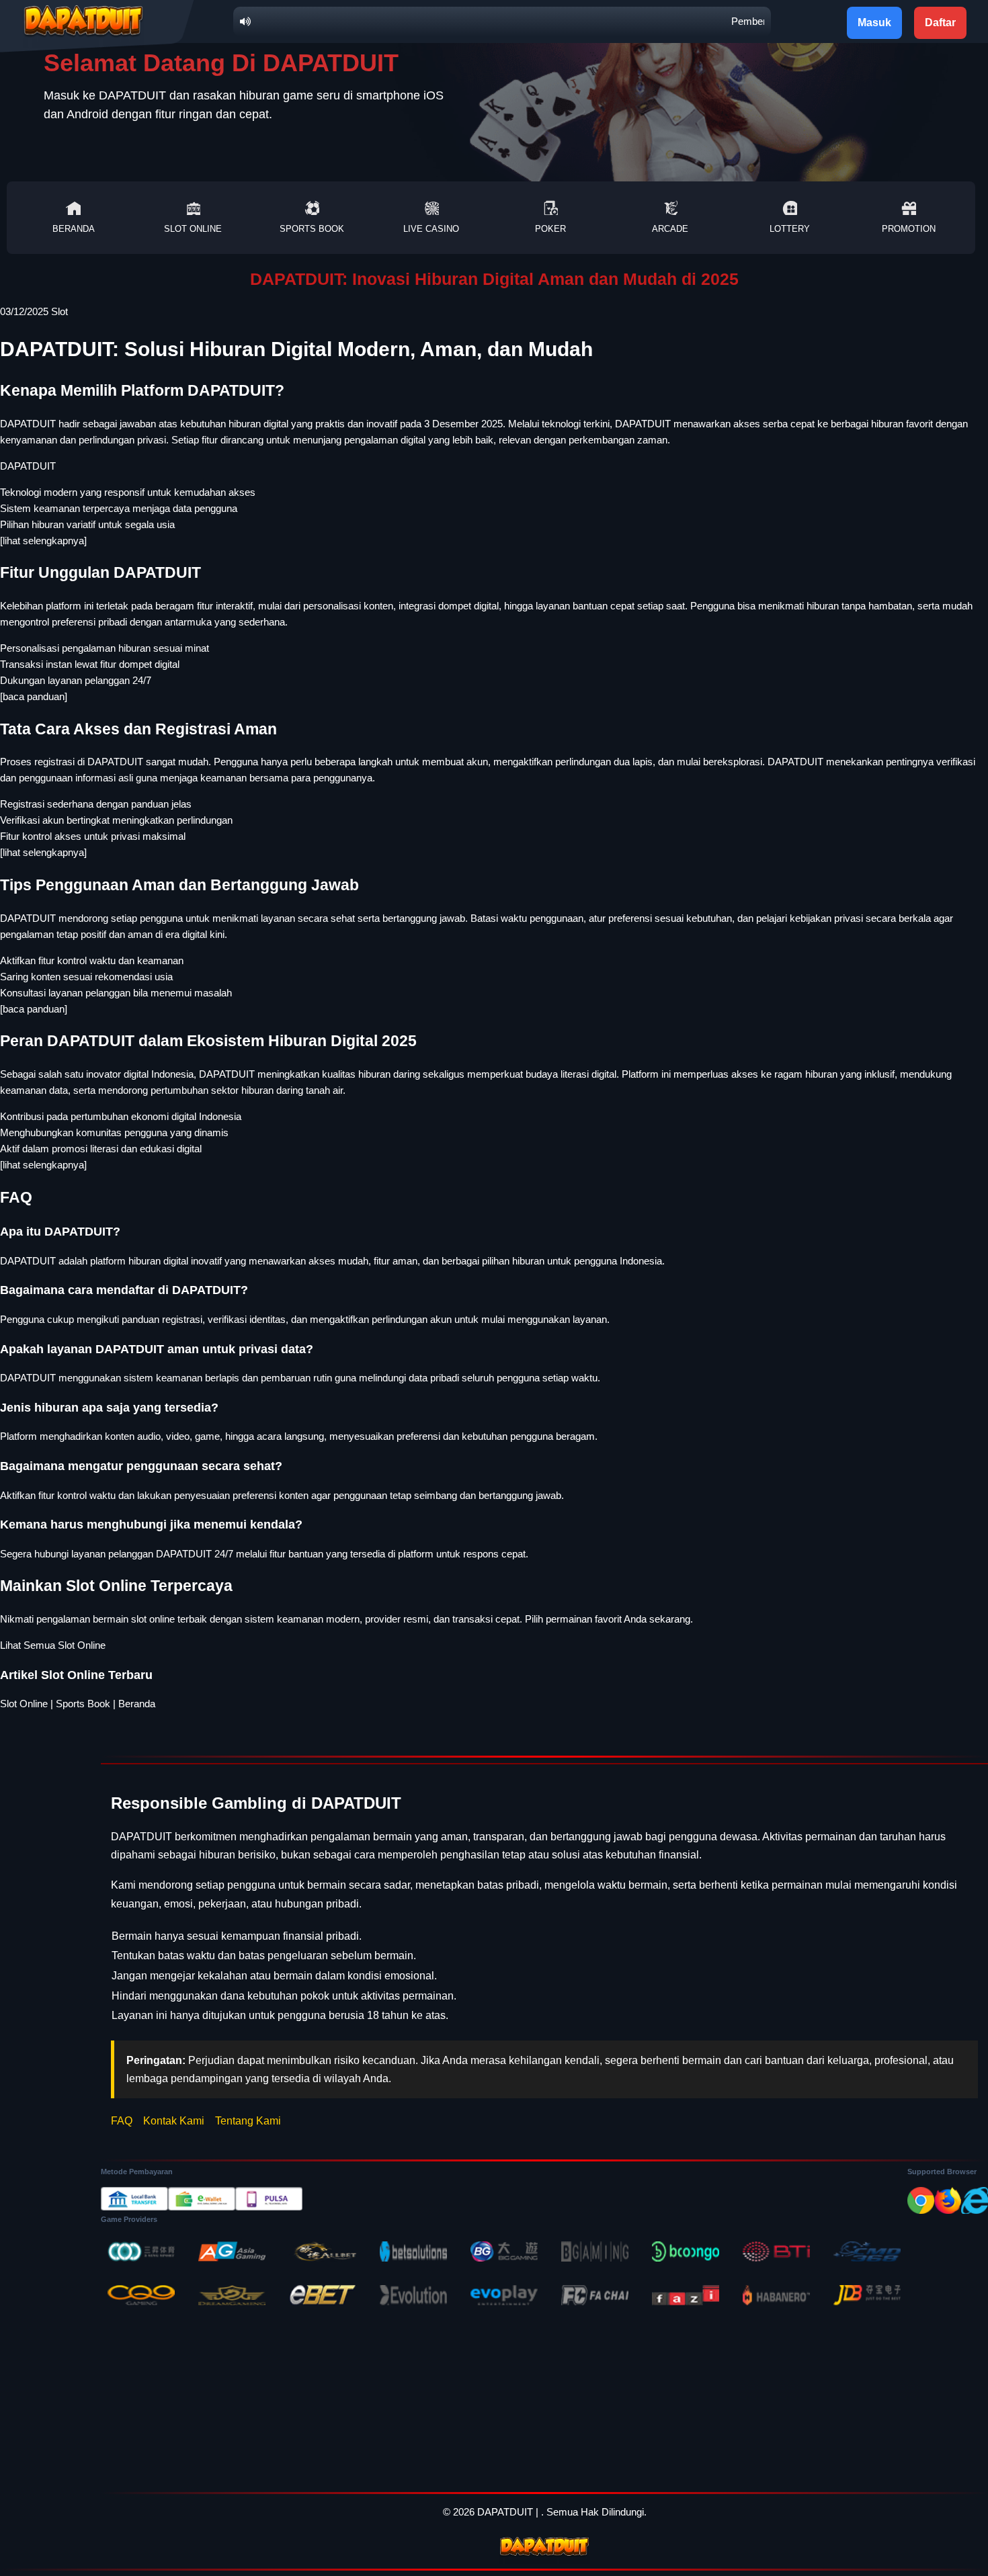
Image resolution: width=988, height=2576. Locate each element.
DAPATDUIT (28, 466)
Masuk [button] (874, 23)
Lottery (790, 229)
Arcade (670, 229)
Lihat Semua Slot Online (53, 1645)
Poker (550, 229)
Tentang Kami (248, 2121)
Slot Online (193, 229)
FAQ (122, 2121)
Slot (59, 311)
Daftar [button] (940, 23)
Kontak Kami (174, 2121)
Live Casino (431, 229)
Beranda (74, 229)
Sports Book (312, 229)
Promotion (909, 229)
